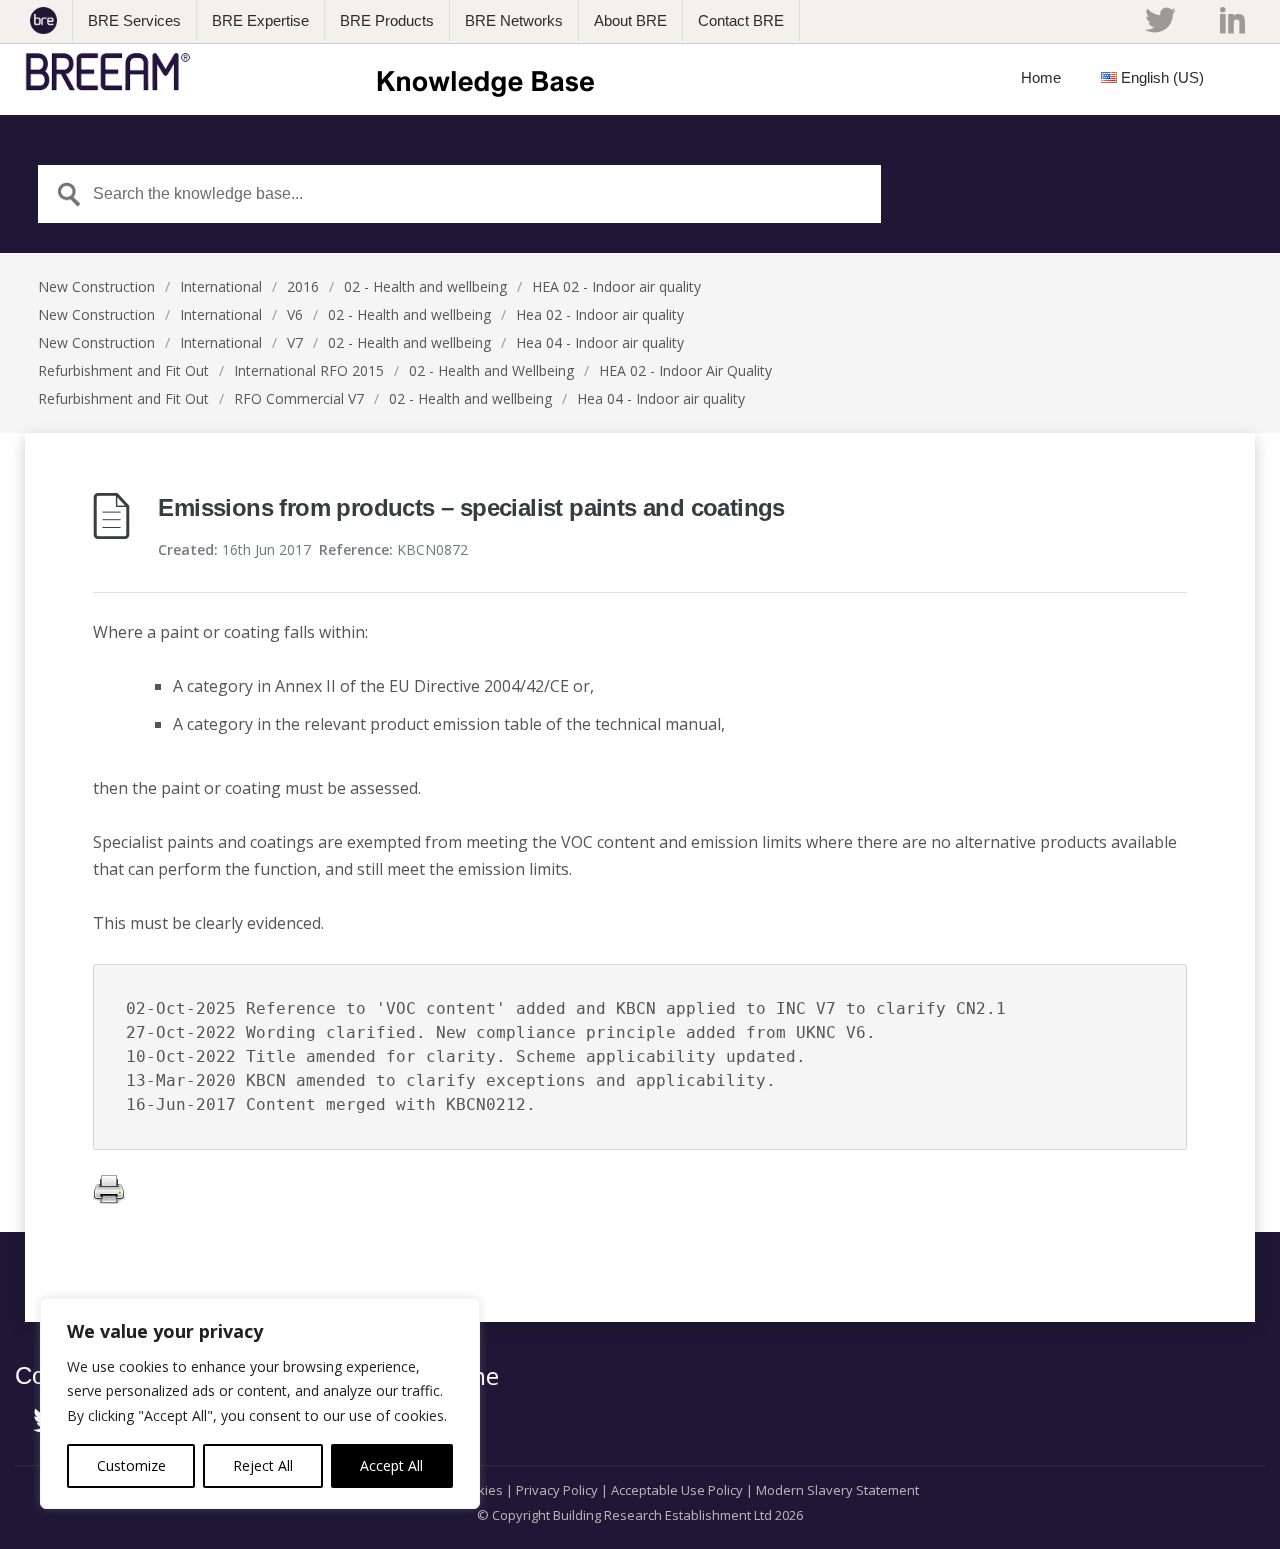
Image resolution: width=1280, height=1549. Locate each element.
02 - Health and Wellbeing (491, 370)
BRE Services (134, 20)
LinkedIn (1232, 20)
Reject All (263, 1465)
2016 (303, 286)
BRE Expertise (260, 20)
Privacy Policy (557, 1490)
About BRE (630, 20)
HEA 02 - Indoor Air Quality (685, 370)
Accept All (391, 1465)
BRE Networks (514, 20)
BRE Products (387, 20)
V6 (295, 314)
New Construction (96, 286)
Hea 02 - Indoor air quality (600, 314)
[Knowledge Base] (316, 72)
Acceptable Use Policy (677, 1490)
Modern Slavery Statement (837, 1490)
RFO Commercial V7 (299, 398)
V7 (295, 342)
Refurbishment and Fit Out (123, 370)
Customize (131, 1465)
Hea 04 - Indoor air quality (600, 342)
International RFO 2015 (309, 370)
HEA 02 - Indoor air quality (616, 286)
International (221, 286)
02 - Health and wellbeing (425, 286)
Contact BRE (741, 20)
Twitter (1160, 20)
